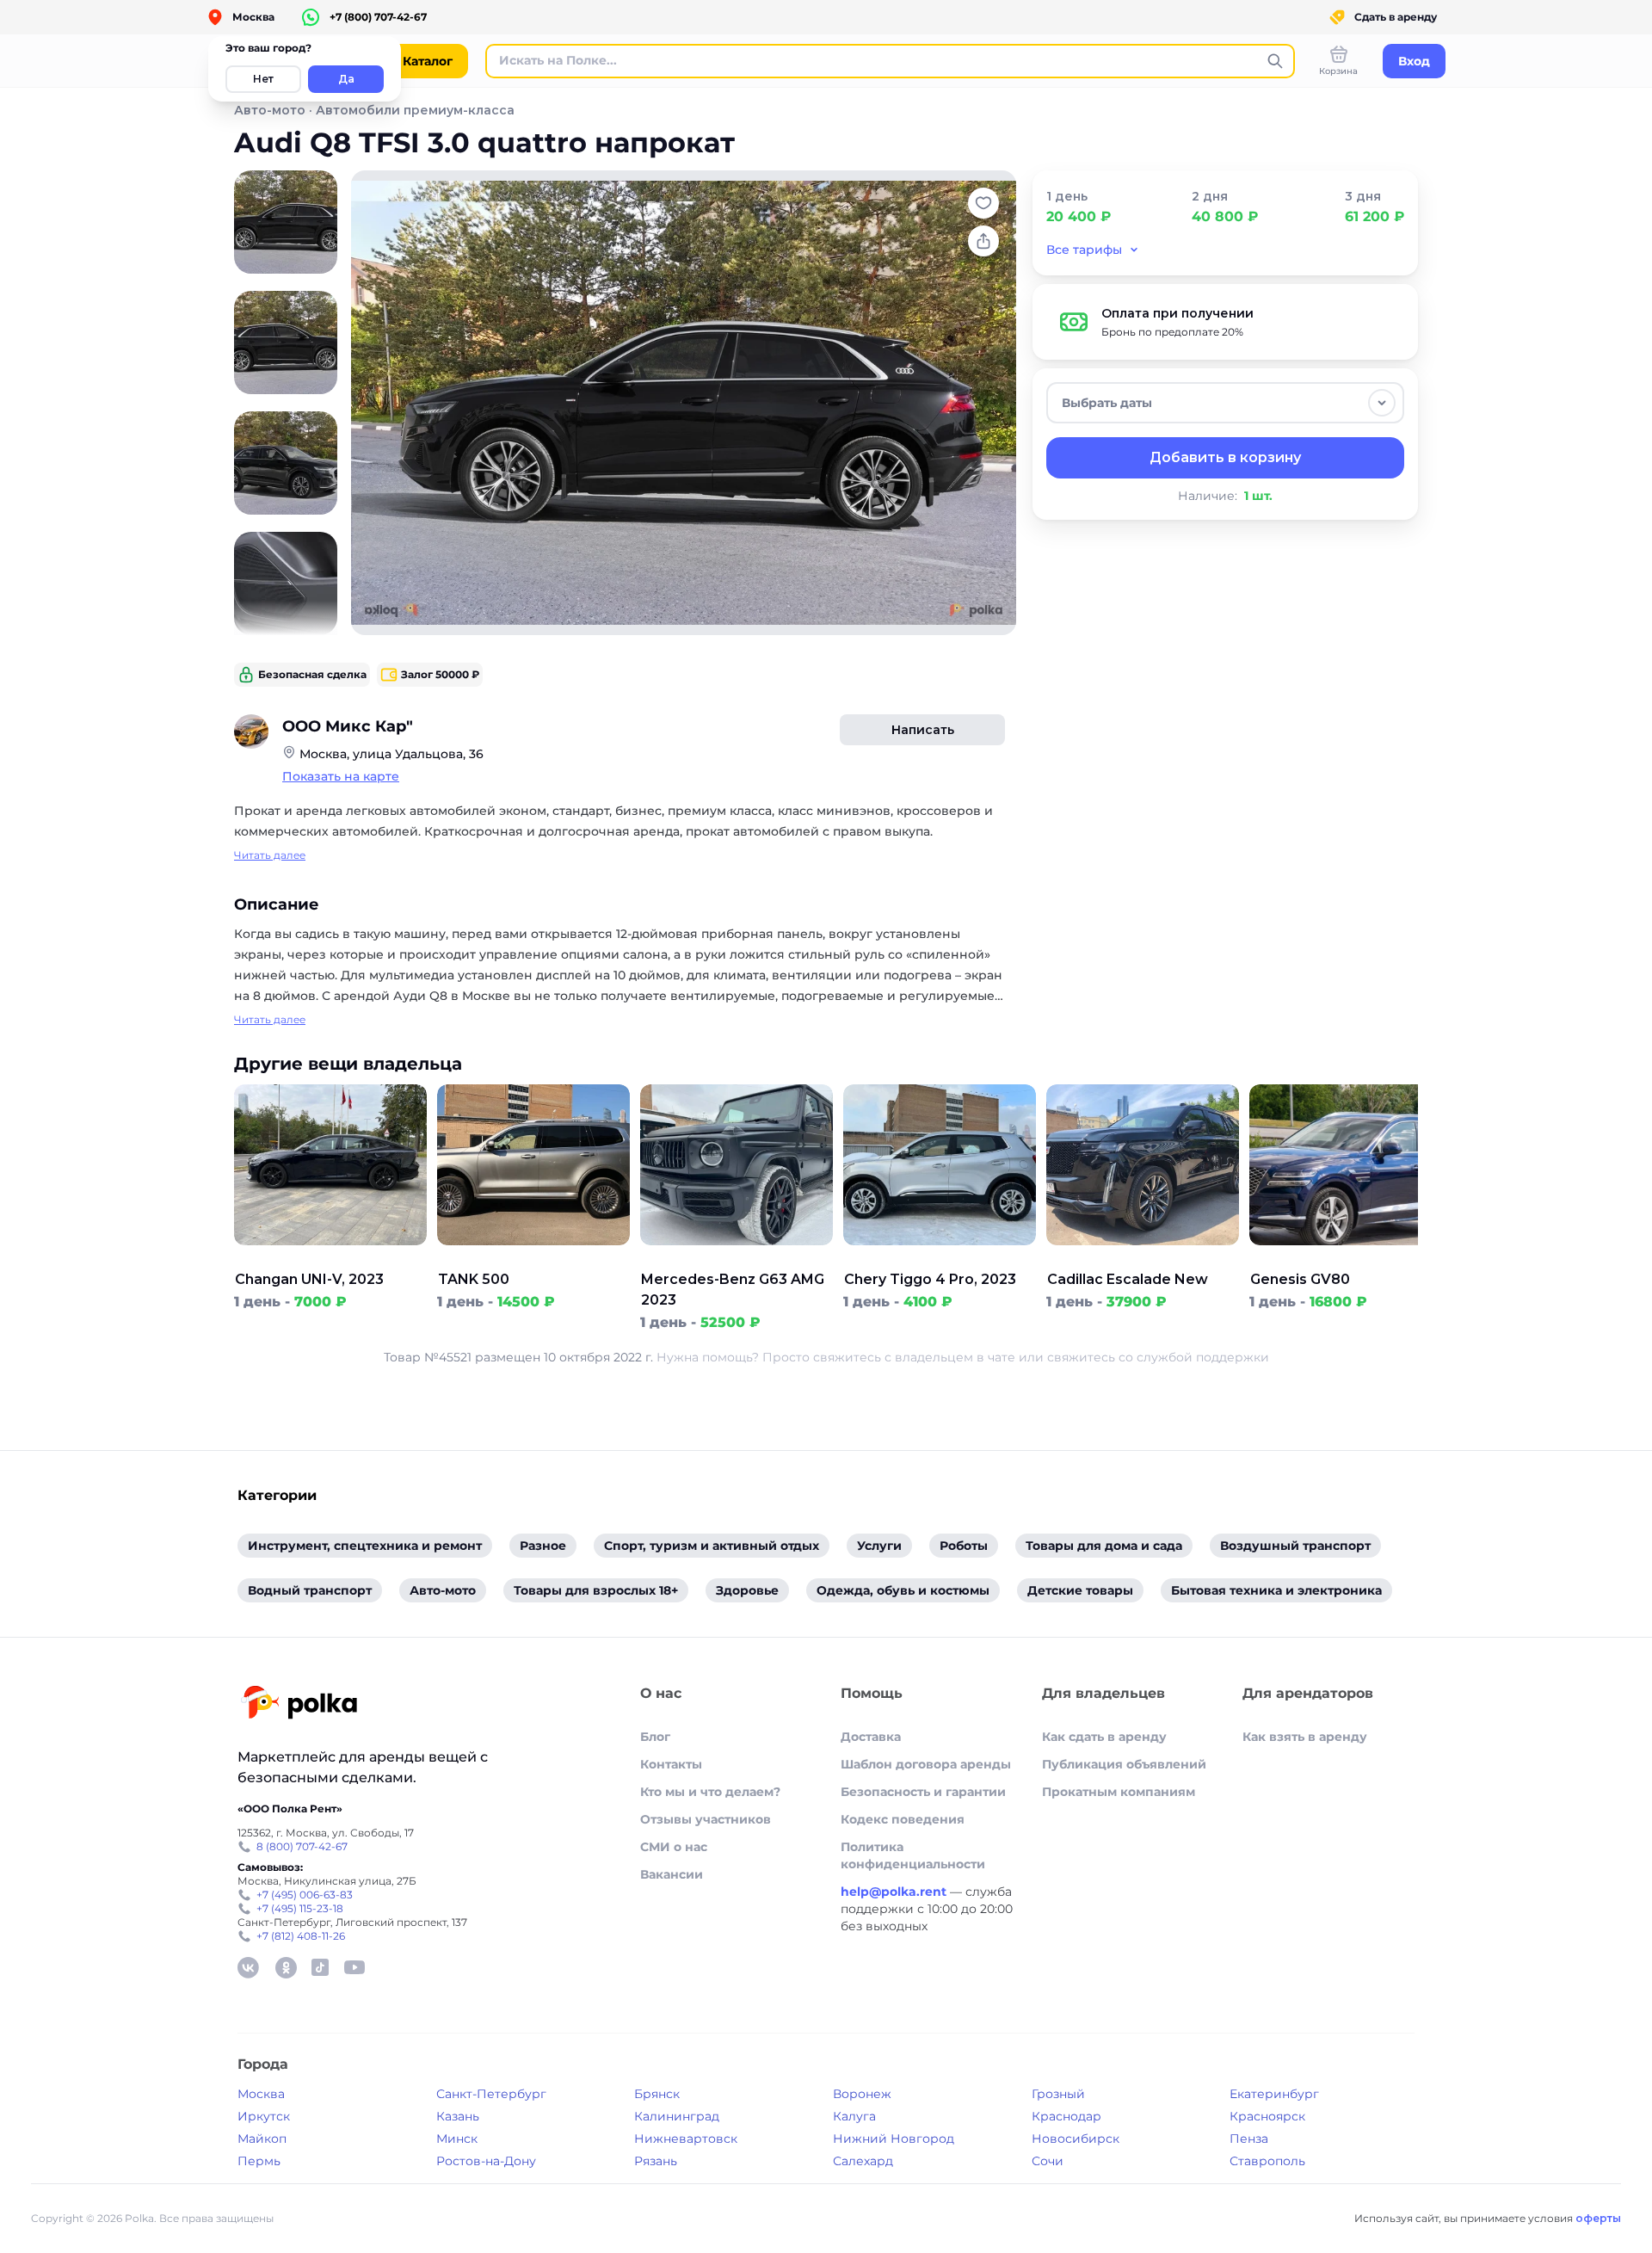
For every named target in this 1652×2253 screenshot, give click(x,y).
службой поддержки (1203, 1357)
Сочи (1048, 2161)
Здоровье (747, 1590)
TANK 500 (474, 1279)
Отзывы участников (706, 1819)
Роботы (964, 1546)
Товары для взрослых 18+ (596, 1590)
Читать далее (270, 855)
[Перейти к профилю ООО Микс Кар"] (251, 731)
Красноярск (1267, 2116)
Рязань (656, 2161)
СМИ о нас (674, 1847)
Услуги (879, 1546)
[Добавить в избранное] (983, 203)
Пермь (259, 2161)
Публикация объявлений (1124, 1764)
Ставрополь (1267, 2161)
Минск (457, 2139)
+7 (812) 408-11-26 (301, 1936)
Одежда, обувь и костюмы (903, 1590)
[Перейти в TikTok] (320, 1967)
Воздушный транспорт (1295, 1546)
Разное (543, 1546)
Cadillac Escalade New (1128, 1279)
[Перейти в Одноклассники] (286, 1967)
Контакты (671, 1764)
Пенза (1249, 2139)
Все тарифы (1084, 250)
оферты (1598, 2218)
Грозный (1058, 2094)
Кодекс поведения (903, 1819)
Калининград (677, 2116)
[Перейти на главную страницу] (299, 1704)
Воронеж (862, 2094)
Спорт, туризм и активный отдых (712, 1546)
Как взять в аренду (1305, 1737)
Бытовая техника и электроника (1276, 1590)
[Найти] (1275, 61)
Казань (458, 2116)
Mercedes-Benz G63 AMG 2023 (733, 1290)
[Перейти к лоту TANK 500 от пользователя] (533, 1259)
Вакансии (672, 1874)
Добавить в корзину (1225, 457)
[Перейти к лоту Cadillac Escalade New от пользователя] (1143, 1259)
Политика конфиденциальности (913, 1855)
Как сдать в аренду (1104, 1737)
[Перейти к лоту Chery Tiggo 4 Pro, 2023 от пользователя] (940, 1259)
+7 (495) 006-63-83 (305, 1895)
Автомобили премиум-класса (415, 110)
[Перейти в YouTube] (354, 1967)
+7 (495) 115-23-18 (300, 1908)
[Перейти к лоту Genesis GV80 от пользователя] (1346, 1259)
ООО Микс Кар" (348, 726)
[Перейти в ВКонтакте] (248, 1967)
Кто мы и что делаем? (710, 1792)
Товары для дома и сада (1104, 1546)
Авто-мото (270, 110)
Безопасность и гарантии (923, 1792)
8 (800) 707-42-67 (302, 1846)
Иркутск (264, 2116)
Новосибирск (1076, 2139)
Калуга (854, 2116)
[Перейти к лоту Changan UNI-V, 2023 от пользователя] (330, 1259)
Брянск (657, 2094)
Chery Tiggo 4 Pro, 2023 (930, 1279)
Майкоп (262, 2139)
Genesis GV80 (1300, 1279)
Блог (655, 1737)
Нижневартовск (686, 2139)
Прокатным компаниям (1119, 1792)
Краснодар (1066, 2116)
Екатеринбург (1274, 2094)
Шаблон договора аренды (926, 1764)
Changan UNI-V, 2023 (309, 1279)
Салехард (863, 2161)
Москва (261, 2094)
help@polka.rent (895, 1892)
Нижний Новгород (894, 2139)
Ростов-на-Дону (486, 2161)
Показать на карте (341, 776)
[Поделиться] (983, 241)
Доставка (871, 1737)
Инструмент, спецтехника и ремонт (365, 1546)
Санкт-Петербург (491, 2094)
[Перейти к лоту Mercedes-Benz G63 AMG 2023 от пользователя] (737, 1259)
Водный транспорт (310, 1590)
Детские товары (1080, 1590)
